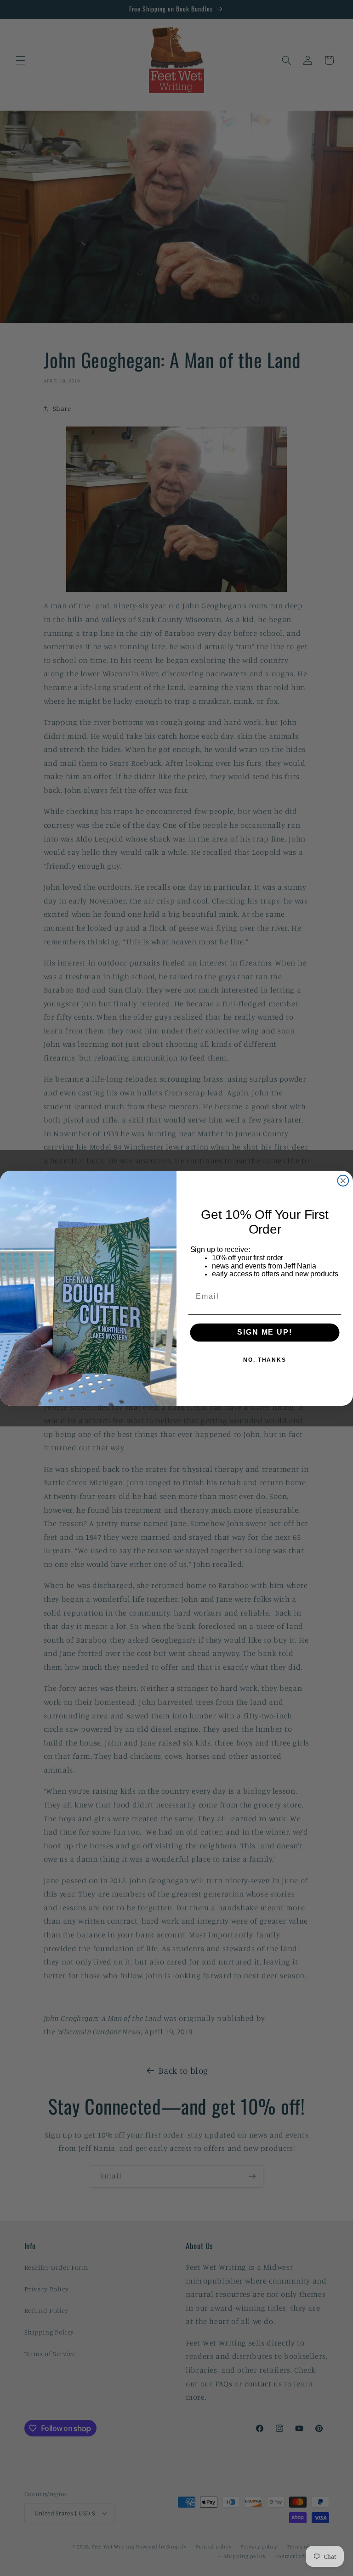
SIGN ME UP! (265, 1333)
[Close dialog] (343, 1180)
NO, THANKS (265, 1360)
